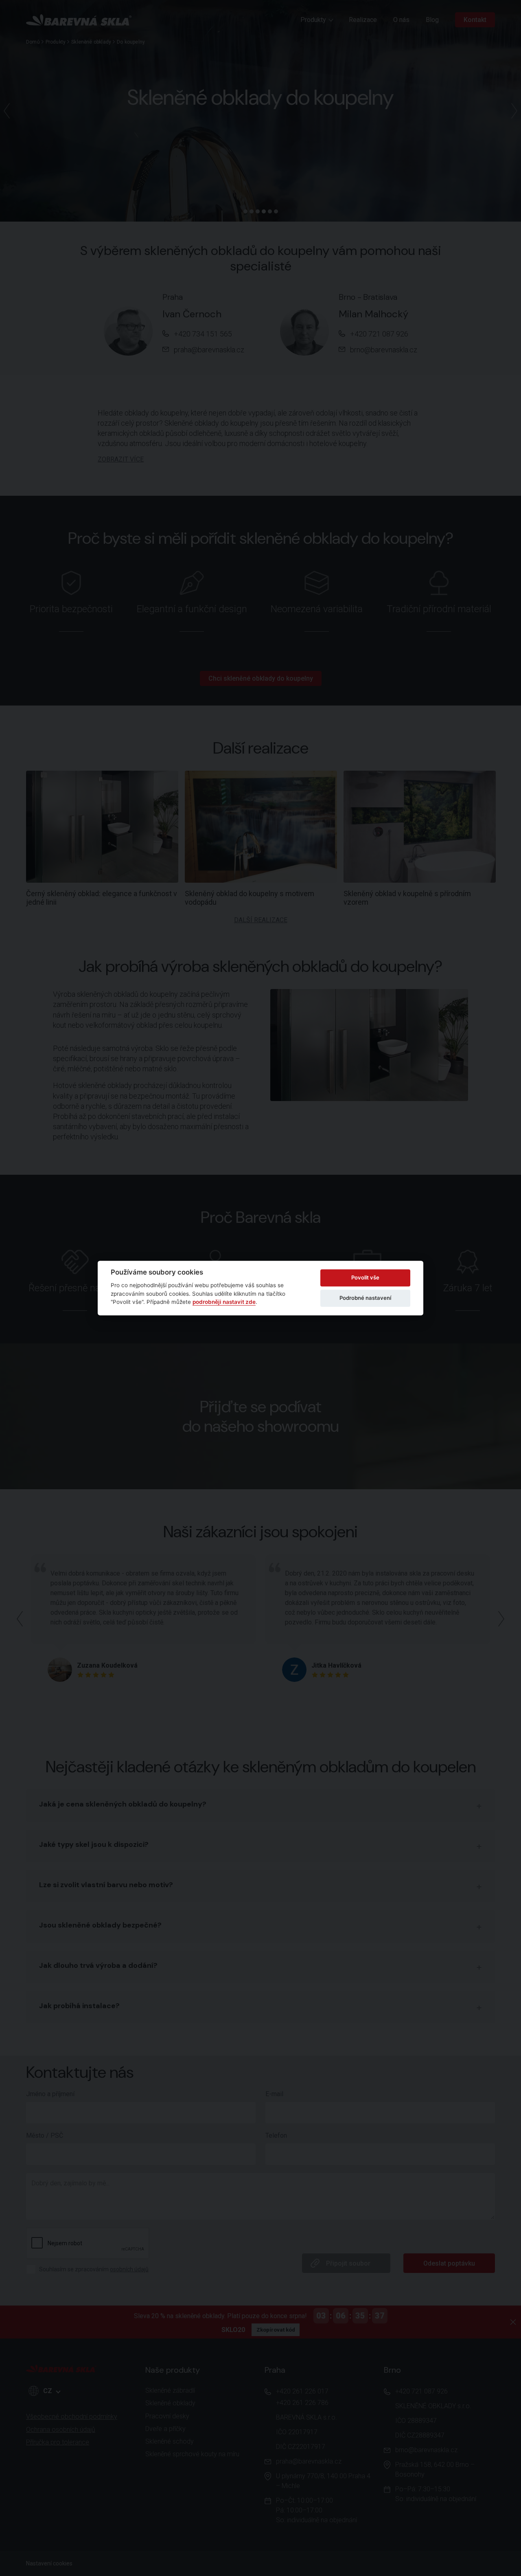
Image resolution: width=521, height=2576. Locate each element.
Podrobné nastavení (365, 1298)
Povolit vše (365, 1277)
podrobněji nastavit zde (224, 1302)
